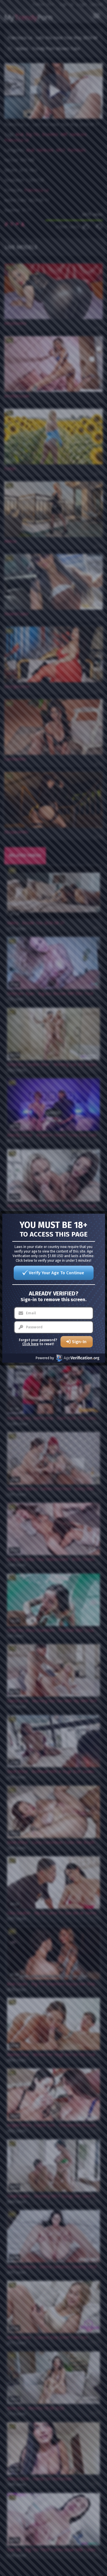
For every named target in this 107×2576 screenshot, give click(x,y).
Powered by (45, 1358)
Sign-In (79, 1342)
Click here (30, 1344)
